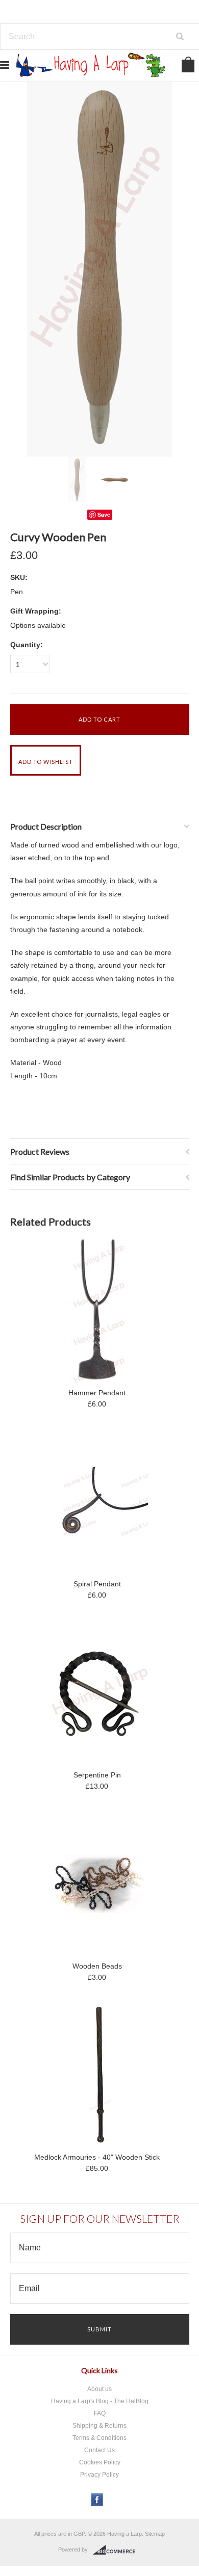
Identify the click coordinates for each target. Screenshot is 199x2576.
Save (104, 514)
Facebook (97, 2500)
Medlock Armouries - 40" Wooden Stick (97, 2157)
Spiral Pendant (97, 1584)
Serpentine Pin (97, 1775)
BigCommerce (117, 2550)
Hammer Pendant (97, 1393)
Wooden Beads (97, 1966)
